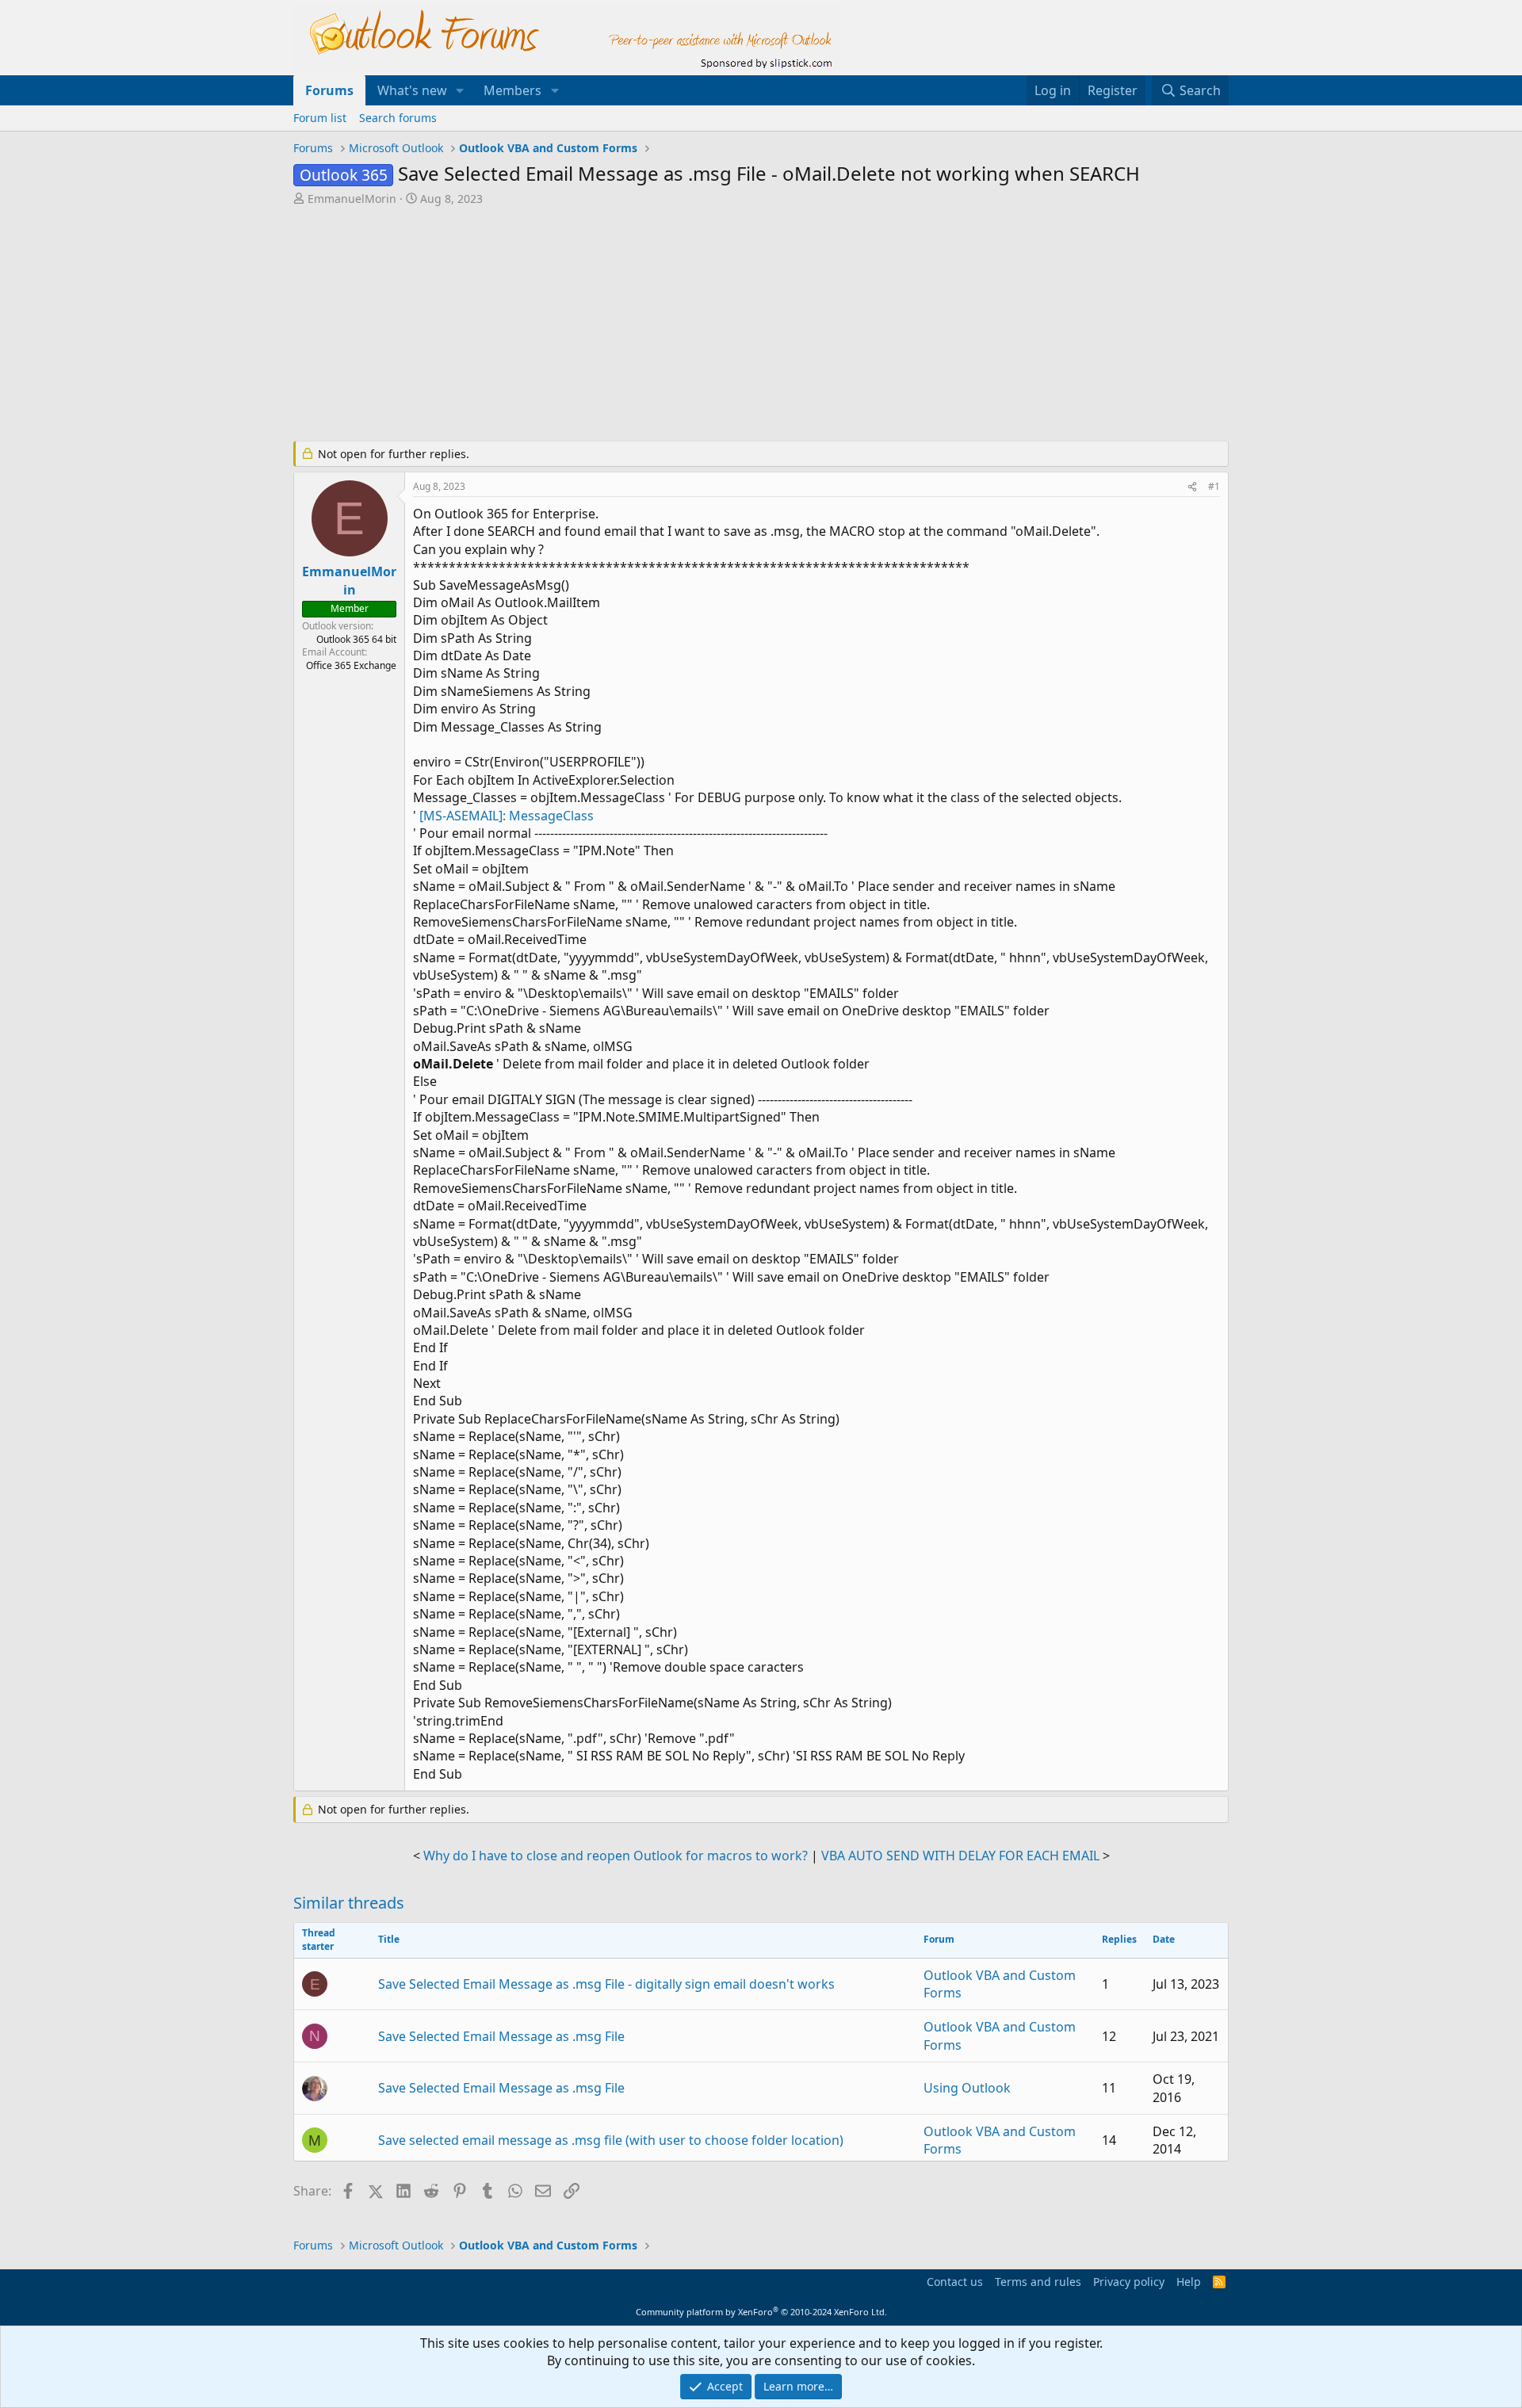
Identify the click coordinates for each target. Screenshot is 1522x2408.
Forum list (320, 118)
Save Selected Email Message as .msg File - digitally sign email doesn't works (606, 1984)
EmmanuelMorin (352, 199)
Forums (329, 90)
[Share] (1192, 487)
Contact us (955, 2282)
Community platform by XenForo (761, 2312)
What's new (412, 90)
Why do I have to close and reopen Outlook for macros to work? (616, 1856)
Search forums (398, 118)
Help (1189, 2282)
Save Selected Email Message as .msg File (501, 2036)
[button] (460, 90)
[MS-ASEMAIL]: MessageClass (507, 816)
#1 (1214, 486)
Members (512, 90)
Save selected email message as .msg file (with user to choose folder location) (611, 2140)
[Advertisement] (678, 325)
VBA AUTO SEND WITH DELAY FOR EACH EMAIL (960, 1856)
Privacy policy (1129, 2282)
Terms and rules (1038, 2282)
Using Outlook (967, 2088)
